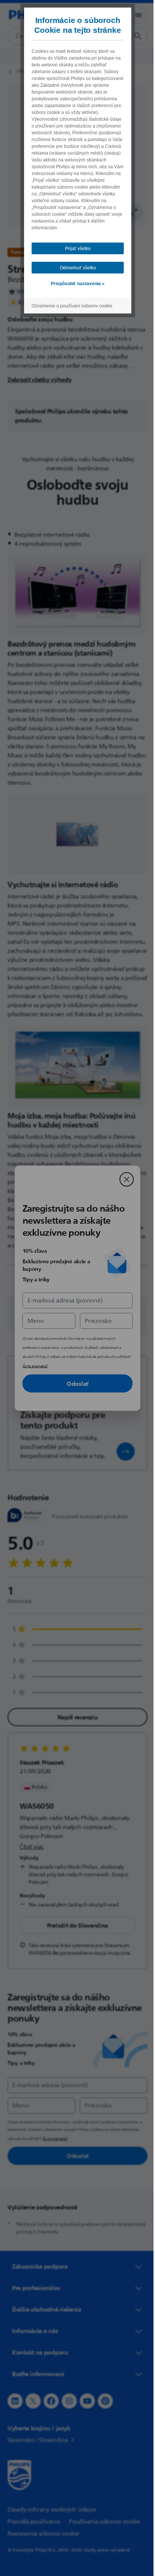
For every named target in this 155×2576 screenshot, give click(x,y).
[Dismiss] (124, 1179)
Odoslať (75, 1383)
